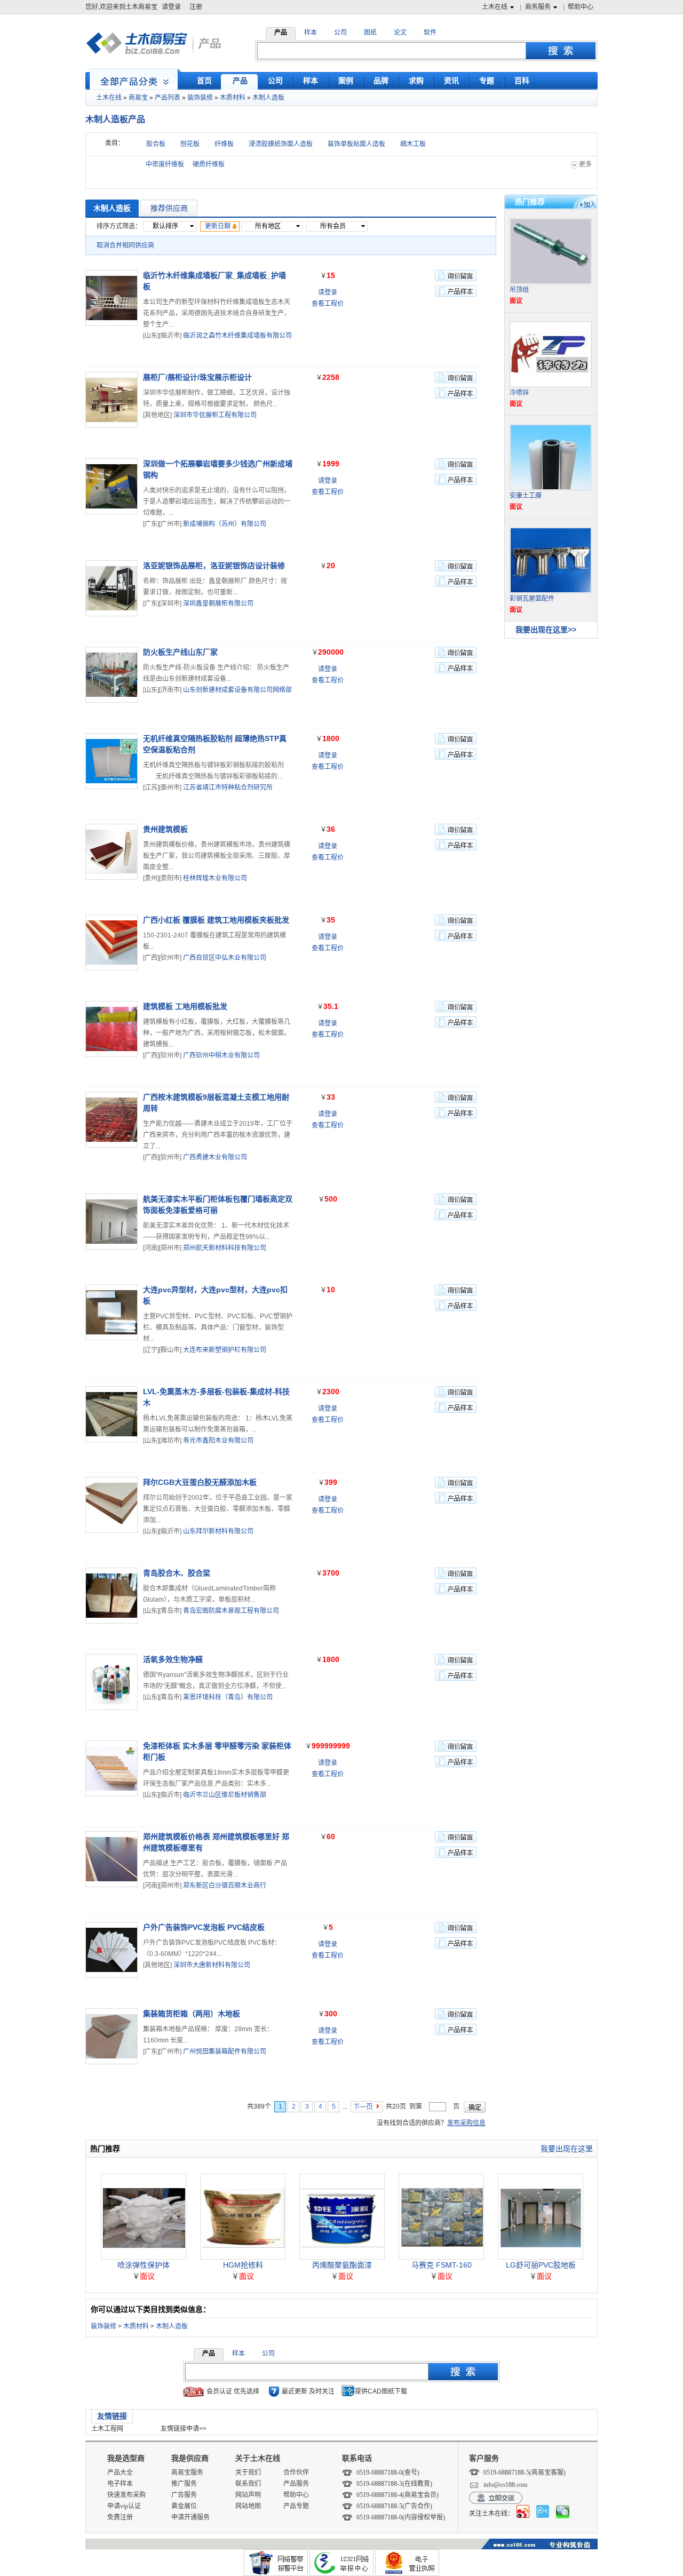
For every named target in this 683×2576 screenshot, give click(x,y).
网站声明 (248, 2495)
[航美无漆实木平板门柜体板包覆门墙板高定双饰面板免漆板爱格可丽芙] (112, 1222)
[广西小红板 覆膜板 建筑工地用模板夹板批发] (112, 943)
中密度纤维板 (165, 164)
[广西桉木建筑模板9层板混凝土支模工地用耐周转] (112, 1120)
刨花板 (190, 144)
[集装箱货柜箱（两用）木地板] (112, 2036)
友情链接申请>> (184, 2429)
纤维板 (224, 144)
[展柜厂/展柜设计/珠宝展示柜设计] (112, 400)
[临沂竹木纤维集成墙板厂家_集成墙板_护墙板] (112, 298)
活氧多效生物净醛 (173, 1659)
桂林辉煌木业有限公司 (215, 878)
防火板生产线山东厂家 (180, 652)
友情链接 (112, 2416)
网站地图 (248, 2506)
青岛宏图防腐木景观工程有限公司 (231, 1611)
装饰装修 (200, 98)
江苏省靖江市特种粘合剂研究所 (228, 788)
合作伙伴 (296, 2472)
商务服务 (538, 7)
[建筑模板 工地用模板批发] (112, 1029)
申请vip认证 (124, 2506)
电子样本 (120, 2484)
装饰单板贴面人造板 (356, 144)
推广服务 (184, 2484)
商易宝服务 (187, 2472)
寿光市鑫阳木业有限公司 (218, 1441)
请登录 (171, 7)
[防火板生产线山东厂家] (112, 675)
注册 (196, 7)
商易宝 (138, 98)
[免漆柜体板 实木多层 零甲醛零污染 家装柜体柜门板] (112, 1768)
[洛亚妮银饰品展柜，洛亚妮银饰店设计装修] (112, 588)
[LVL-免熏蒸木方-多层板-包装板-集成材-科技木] (112, 1414)
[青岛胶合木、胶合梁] (112, 1596)
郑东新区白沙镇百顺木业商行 (225, 1886)
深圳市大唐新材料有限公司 (212, 1965)
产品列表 (168, 98)
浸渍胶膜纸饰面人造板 (281, 144)
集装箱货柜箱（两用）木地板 (192, 2014)
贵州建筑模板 (165, 829)
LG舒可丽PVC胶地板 (541, 2265)
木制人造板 (268, 98)
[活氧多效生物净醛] (112, 1682)
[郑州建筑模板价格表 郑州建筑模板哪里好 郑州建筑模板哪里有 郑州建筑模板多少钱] (112, 1859)
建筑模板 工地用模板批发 (185, 1006)
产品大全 (120, 2472)
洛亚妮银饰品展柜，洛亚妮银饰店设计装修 (214, 566)
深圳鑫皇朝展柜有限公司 (218, 603)
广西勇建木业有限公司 (215, 1157)
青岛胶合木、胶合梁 (177, 1573)
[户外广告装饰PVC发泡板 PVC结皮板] (112, 1950)
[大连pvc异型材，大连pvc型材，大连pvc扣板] (112, 1312)
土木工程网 (107, 2429)
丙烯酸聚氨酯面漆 (342, 2265)
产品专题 (296, 2506)
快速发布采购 (126, 2495)
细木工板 (413, 144)
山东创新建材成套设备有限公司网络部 (237, 690)
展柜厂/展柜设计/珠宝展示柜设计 (197, 377)
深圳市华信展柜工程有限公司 (215, 415)
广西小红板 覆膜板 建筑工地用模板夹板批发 (216, 920)
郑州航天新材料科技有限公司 (225, 1248)
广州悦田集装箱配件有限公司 (225, 2052)
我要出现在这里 (567, 2149)
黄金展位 (184, 2506)
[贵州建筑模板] (112, 852)
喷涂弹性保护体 (144, 2265)
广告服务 (184, 2495)
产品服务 (296, 2484)
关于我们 (248, 2472)
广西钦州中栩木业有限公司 (221, 1055)
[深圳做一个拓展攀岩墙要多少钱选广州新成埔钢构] (112, 486)
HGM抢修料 (243, 2265)
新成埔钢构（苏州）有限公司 (225, 524)
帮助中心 (581, 7)
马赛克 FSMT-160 (442, 2265)
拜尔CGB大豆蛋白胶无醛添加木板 (200, 1482)
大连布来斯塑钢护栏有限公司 (225, 1350)
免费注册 (120, 2517)
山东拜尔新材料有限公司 (218, 1531)
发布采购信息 (466, 2123)
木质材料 (233, 98)
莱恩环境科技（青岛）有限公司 (228, 1697)
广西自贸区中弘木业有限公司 (225, 958)
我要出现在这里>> (546, 630)
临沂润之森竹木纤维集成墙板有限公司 (237, 336)
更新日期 (218, 226)
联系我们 (248, 2484)
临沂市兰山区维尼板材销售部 (225, 1795)
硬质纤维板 (209, 164)
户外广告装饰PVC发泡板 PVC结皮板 (204, 1927)
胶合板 (156, 144)
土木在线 (495, 7)
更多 (585, 164)
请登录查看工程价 (328, 298)
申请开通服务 (190, 2517)
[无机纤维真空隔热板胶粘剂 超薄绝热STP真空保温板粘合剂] (112, 761)
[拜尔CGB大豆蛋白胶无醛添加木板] (112, 1505)
